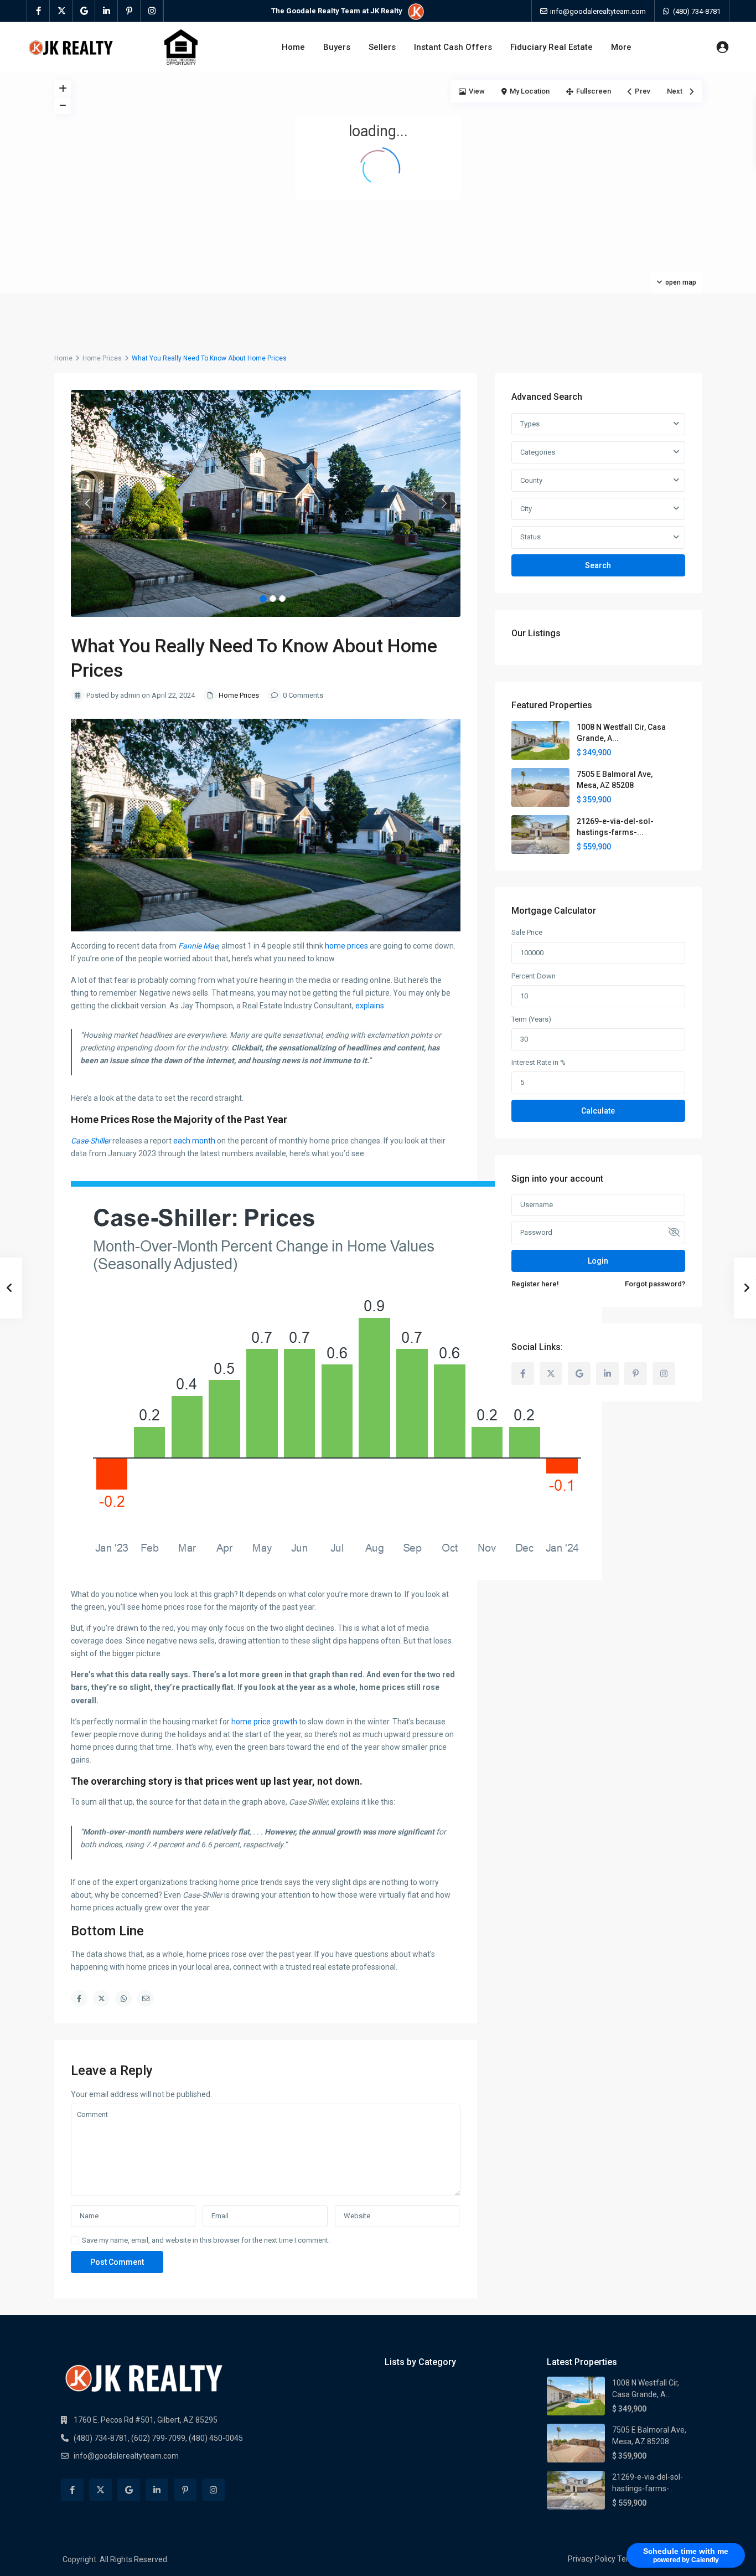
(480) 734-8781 (697, 11)
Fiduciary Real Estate (552, 47)
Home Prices (102, 358)
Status (530, 537)
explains (370, 1006)
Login (598, 1261)
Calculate (598, 1111)
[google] (84, 11)
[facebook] (38, 11)
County (531, 480)
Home (293, 47)
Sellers (382, 47)
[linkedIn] (107, 11)
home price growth (264, 1722)
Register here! (535, 1284)
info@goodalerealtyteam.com (126, 2456)
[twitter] (61, 11)
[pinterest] (129, 11)
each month (194, 1141)
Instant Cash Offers (453, 47)
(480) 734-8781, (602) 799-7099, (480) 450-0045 (158, 2438)
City (526, 509)
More (621, 47)
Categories (538, 452)
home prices (346, 946)
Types (530, 424)
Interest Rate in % (538, 1062)
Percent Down (534, 976)
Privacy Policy (592, 2559)
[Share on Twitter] (101, 1998)
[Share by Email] (146, 1998)
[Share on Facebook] (79, 1998)
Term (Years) (531, 1019)
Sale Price (527, 932)
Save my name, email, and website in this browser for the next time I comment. (206, 2240)
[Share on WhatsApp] (123, 1998)
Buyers (337, 47)
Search (598, 565)
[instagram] (152, 11)
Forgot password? (655, 1284)
